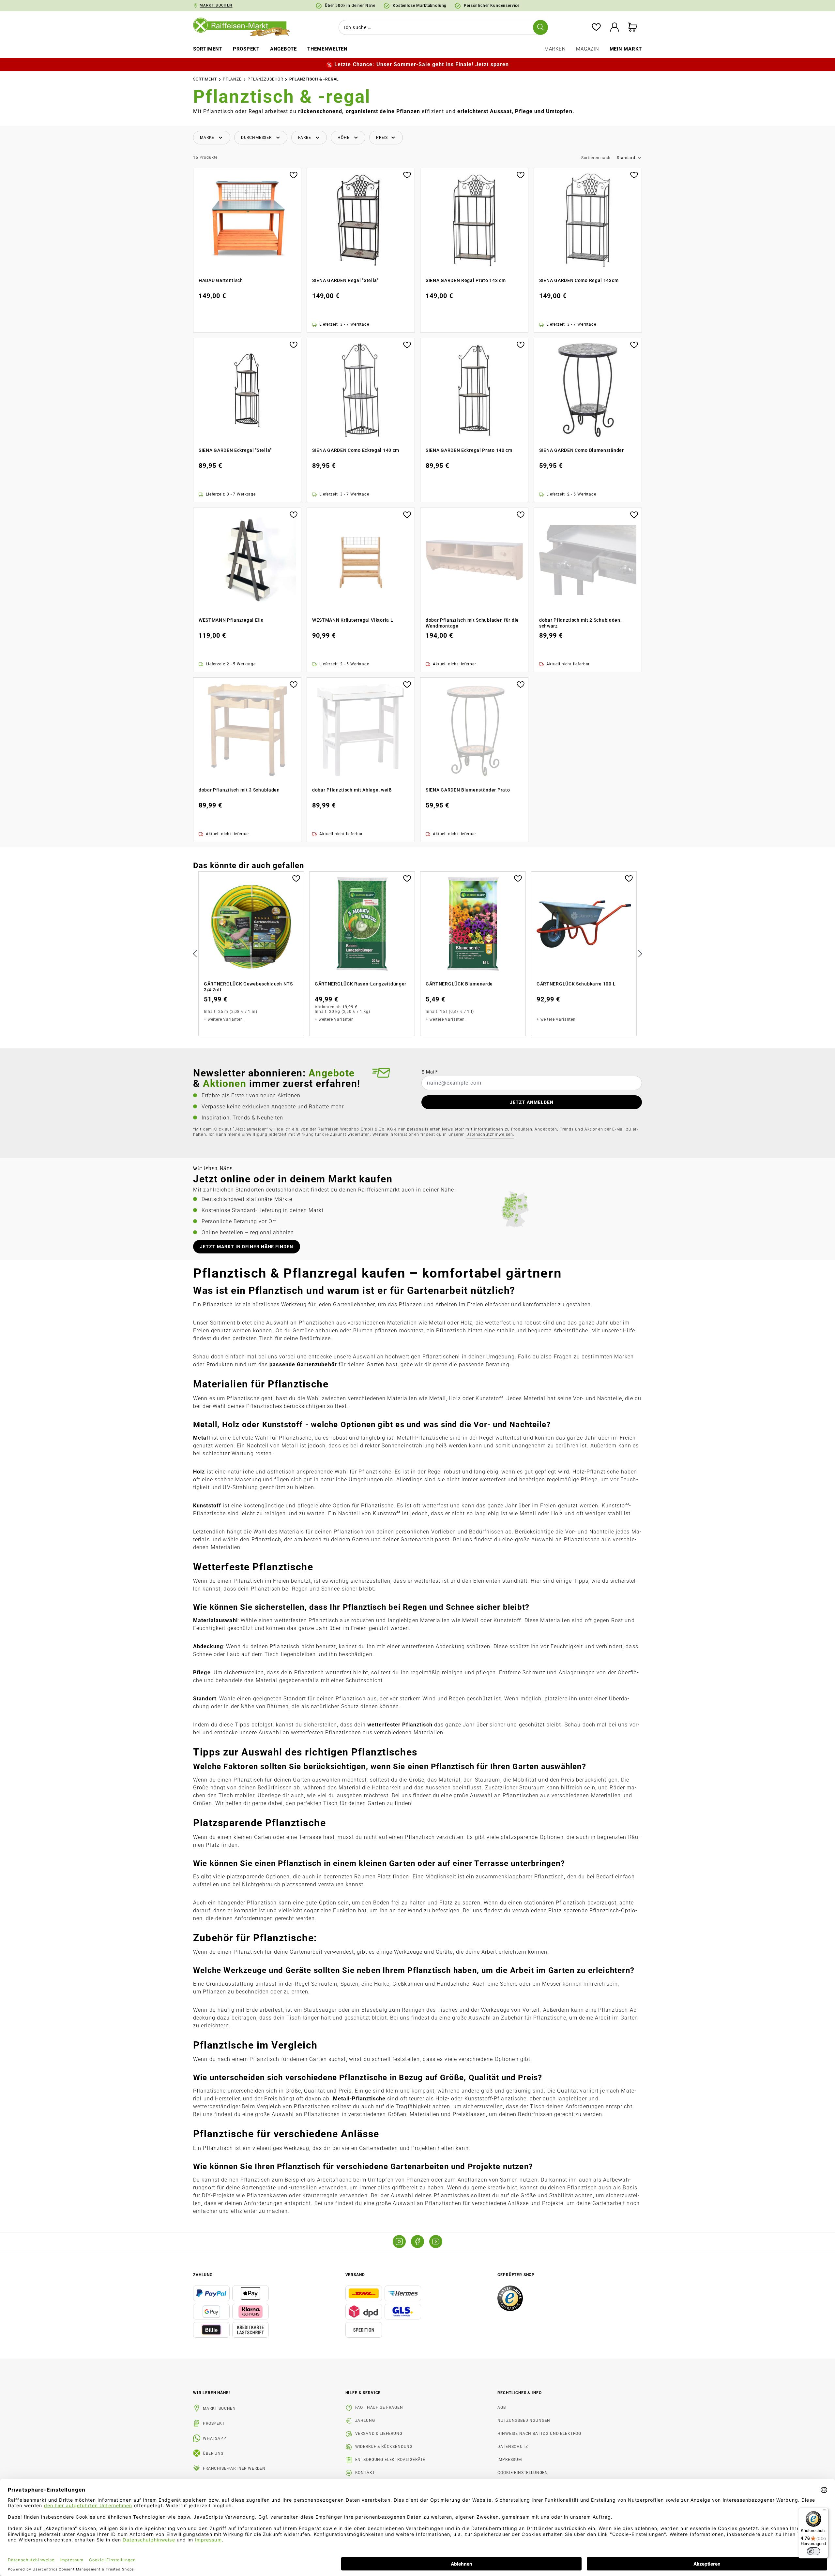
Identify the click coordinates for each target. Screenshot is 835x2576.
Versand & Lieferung (379, 2434)
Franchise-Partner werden (234, 2468)
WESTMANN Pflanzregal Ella (231, 620)
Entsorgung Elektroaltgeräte (390, 2460)
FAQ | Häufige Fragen (379, 2407)
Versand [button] (355, 2275)
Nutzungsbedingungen (524, 2421)
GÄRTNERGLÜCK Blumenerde (459, 984)
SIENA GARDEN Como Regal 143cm (579, 280)
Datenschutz (513, 2447)
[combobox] (442, 27)
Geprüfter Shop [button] (516, 2275)
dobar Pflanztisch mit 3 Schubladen (239, 790)
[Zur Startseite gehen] (246, 27)
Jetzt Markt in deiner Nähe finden (247, 1247)
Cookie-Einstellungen (523, 2473)
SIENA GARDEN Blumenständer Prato (468, 790)
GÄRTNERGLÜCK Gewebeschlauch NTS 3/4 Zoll (248, 987)
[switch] (813, 2551)
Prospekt (214, 2423)
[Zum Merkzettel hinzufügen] (294, 174)
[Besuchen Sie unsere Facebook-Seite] (417, 2242)
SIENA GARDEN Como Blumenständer (582, 450)
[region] (417, 954)
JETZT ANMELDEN (532, 1102)
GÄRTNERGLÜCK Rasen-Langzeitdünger (361, 984)
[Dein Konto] (615, 28)
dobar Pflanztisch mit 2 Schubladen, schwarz (580, 623)
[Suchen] (540, 27)
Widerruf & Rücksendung (384, 2447)
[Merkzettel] (596, 28)
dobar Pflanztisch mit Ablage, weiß (352, 790)
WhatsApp (215, 2438)
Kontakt (365, 2473)
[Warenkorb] (633, 28)
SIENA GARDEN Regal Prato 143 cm (466, 280)
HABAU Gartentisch (221, 280)
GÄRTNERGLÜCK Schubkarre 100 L (576, 984)
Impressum (510, 2460)
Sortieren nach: (597, 158)
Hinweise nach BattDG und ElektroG (539, 2434)
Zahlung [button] (203, 2275)
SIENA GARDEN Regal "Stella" (345, 280)
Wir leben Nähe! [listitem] (212, 2393)
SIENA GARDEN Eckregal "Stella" (235, 450)
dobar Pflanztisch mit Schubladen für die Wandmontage (472, 623)
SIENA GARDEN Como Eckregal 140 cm (356, 450)
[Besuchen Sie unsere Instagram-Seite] (399, 2242)
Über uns (213, 2453)
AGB (502, 2407)
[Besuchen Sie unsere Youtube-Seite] (436, 2242)
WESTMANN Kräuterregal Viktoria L (353, 620)
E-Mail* (430, 1072)
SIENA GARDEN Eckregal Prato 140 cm (469, 450)
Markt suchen (219, 2408)
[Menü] (825, 2511)
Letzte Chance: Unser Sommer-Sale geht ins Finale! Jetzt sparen (422, 64)
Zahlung (365, 2421)
